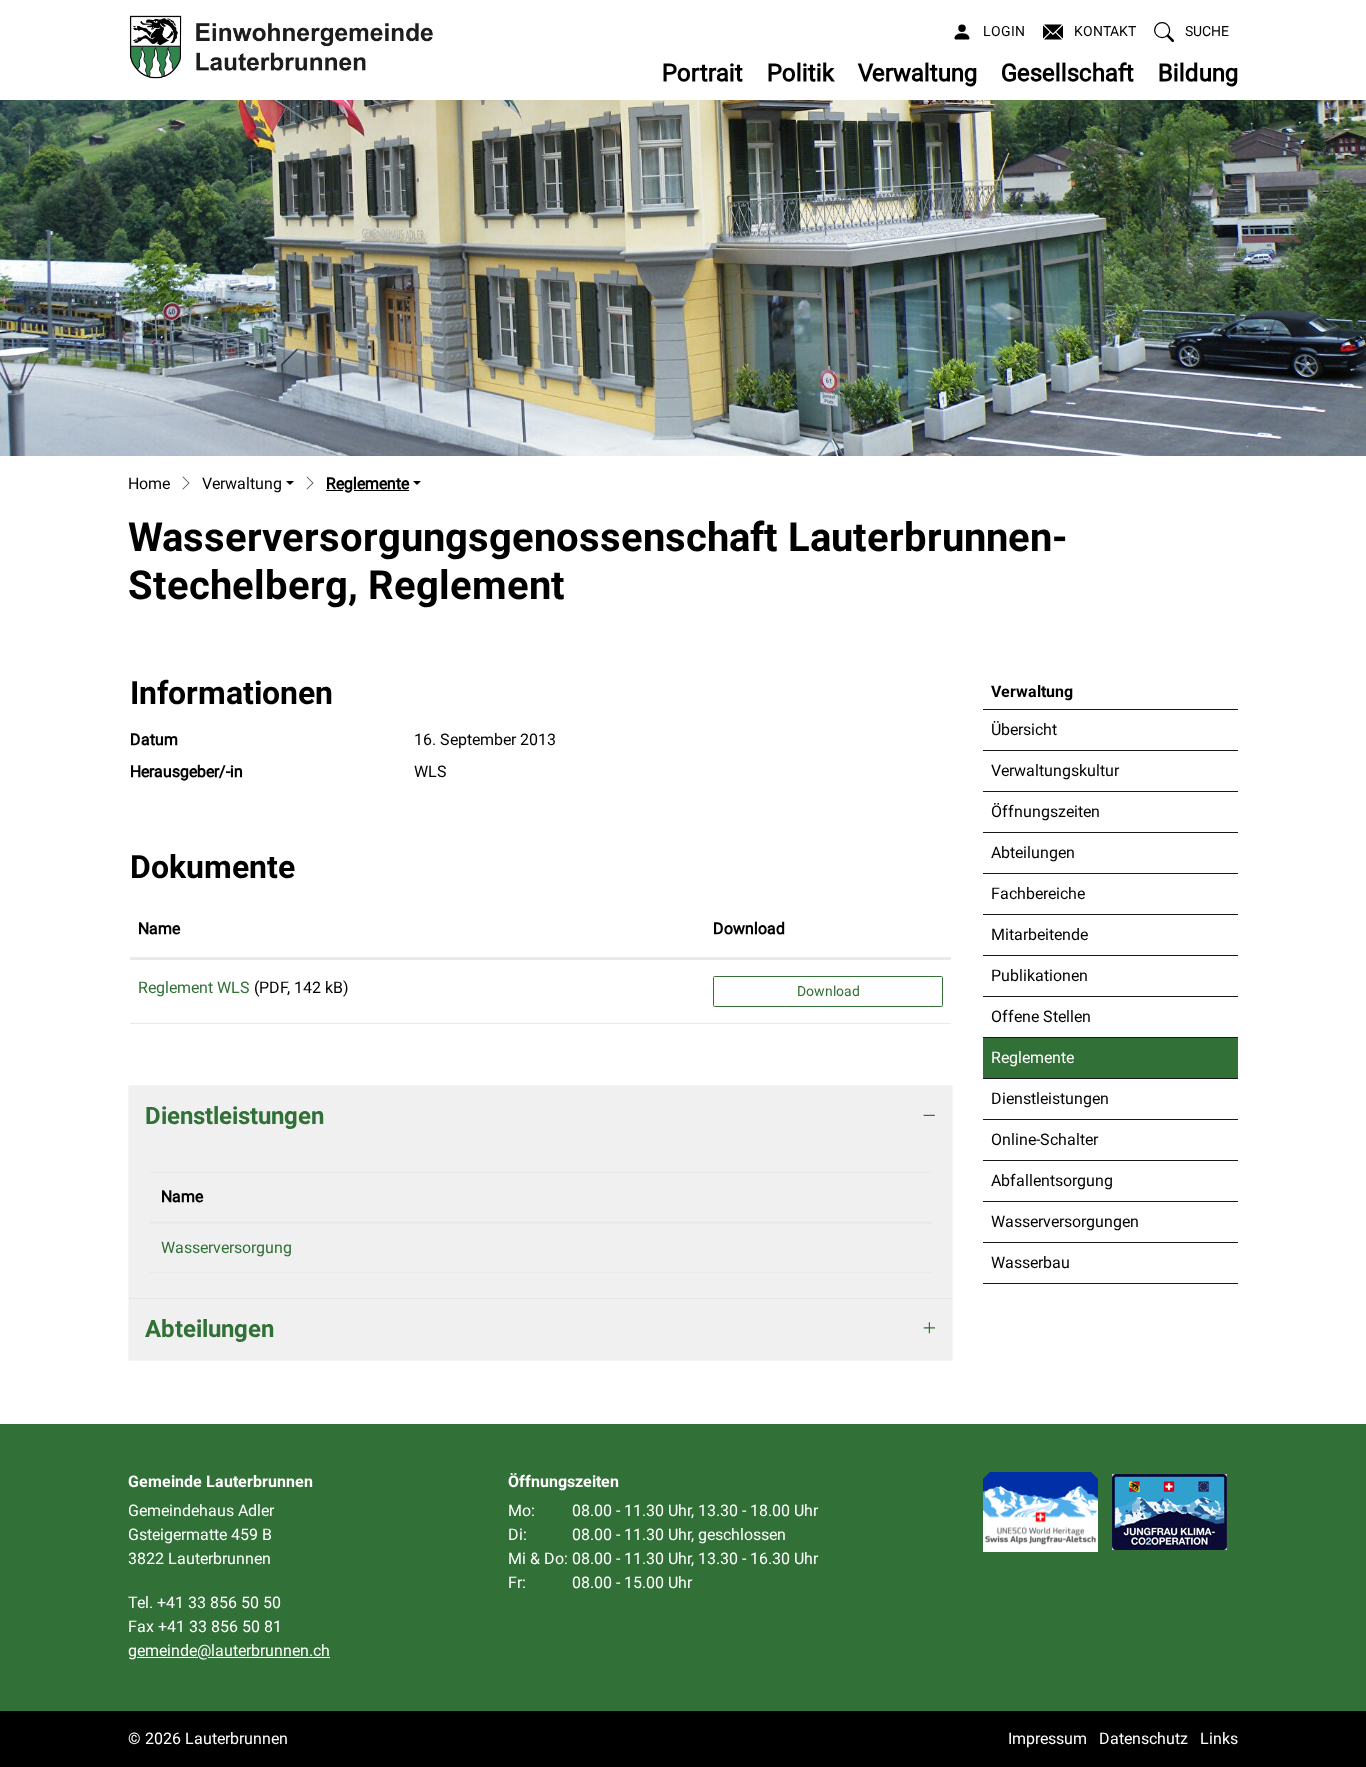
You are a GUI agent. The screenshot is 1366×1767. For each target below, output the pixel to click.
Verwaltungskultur (1055, 770)
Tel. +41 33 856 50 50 (204, 1602)
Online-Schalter (1044, 1139)
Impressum (1047, 1738)
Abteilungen (1033, 852)
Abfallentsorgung (1052, 1180)
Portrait (702, 73)
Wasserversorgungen (1065, 1221)
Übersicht (1024, 729)
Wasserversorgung (226, 1247)
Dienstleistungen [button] (234, 1116)
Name (159, 928)
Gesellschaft (1067, 73)
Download (749, 928)
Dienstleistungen (1050, 1098)
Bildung (1198, 73)
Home (149, 483)
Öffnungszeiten (1045, 811)
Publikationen (1039, 975)
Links (1219, 1738)
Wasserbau (1030, 1262)
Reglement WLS (194, 987)
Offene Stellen (1041, 1016)
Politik (800, 73)
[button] (1191, 31)
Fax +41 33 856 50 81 (205, 1626)
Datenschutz (1143, 1738)
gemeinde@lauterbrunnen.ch (229, 1650)
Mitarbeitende (1039, 934)
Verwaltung (917, 73)
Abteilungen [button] (209, 1329)
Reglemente (1041, 1063)
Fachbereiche (1038, 893)
